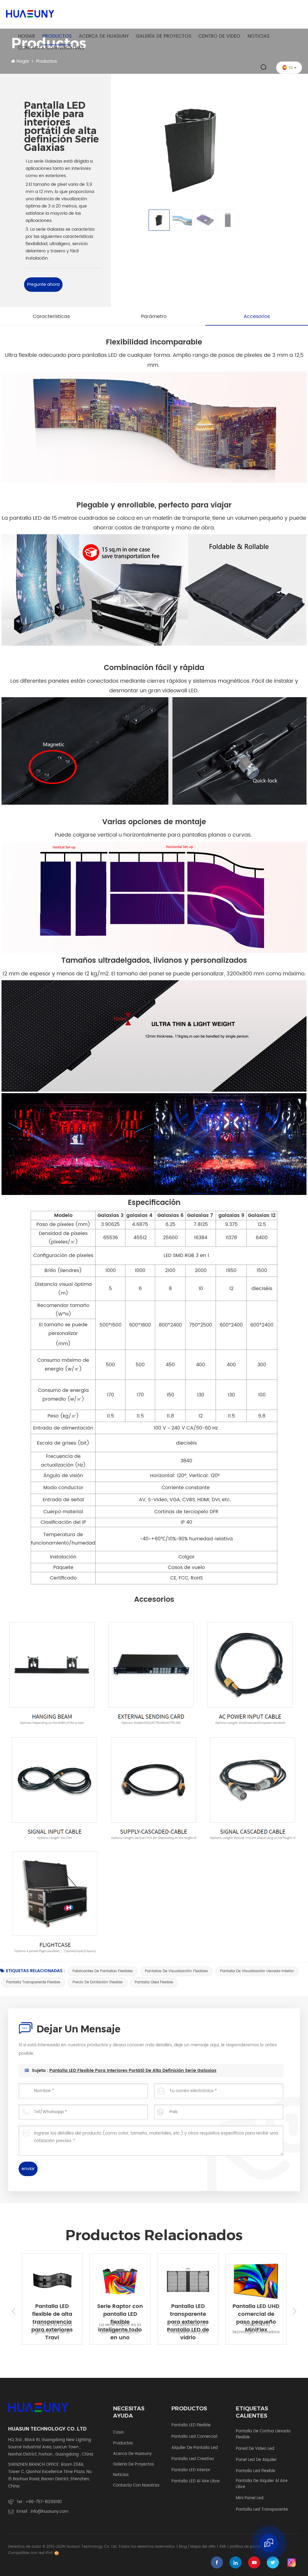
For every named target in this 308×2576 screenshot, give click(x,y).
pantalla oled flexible (154, 1982)
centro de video (219, 36)
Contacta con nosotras (51, 48)
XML (223, 2547)
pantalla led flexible (256, 2471)
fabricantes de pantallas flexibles (103, 1971)
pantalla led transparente (262, 2510)
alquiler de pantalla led (195, 2448)
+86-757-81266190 (44, 2502)
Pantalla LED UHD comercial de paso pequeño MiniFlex (203, 2310)
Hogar (27, 36)
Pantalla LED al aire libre (196, 2481)
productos (123, 2443)
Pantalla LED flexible (191, 2425)
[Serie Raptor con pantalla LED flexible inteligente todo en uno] (67, 2281)
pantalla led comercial (194, 2437)
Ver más (67, 2352)
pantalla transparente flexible (33, 1982)
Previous (14, 2311)
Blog (183, 2547)
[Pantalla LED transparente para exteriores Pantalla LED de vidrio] (135, 2281)
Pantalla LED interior (191, 2470)
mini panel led (250, 2498)
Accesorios (257, 317)
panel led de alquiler (256, 2460)
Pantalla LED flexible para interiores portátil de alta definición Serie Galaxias (133, 2071)
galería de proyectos (164, 36)
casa (118, 2433)
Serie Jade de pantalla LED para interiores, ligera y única (271, 2310)
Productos (57, 36)
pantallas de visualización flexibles (176, 1971)
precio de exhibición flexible (97, 1982)
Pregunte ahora (43, 284)
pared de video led (255, 2449)
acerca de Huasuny (104, 36)
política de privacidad (249, 2547)
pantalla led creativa (193, 2459)
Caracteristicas (51, 317)
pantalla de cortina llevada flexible (263, 2434)
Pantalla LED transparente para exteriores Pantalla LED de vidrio (135, 2310)
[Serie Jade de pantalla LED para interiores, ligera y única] (271, 2281)
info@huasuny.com (49, 2512)
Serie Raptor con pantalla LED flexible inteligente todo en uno (67, 2310)
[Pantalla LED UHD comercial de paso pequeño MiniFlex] (203, 2281)
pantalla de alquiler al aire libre (262, 2484)
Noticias (259, 36)
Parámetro (154, 317)
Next (294, 2311)
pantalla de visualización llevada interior (257, 1971)
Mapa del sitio (203, 2547)
